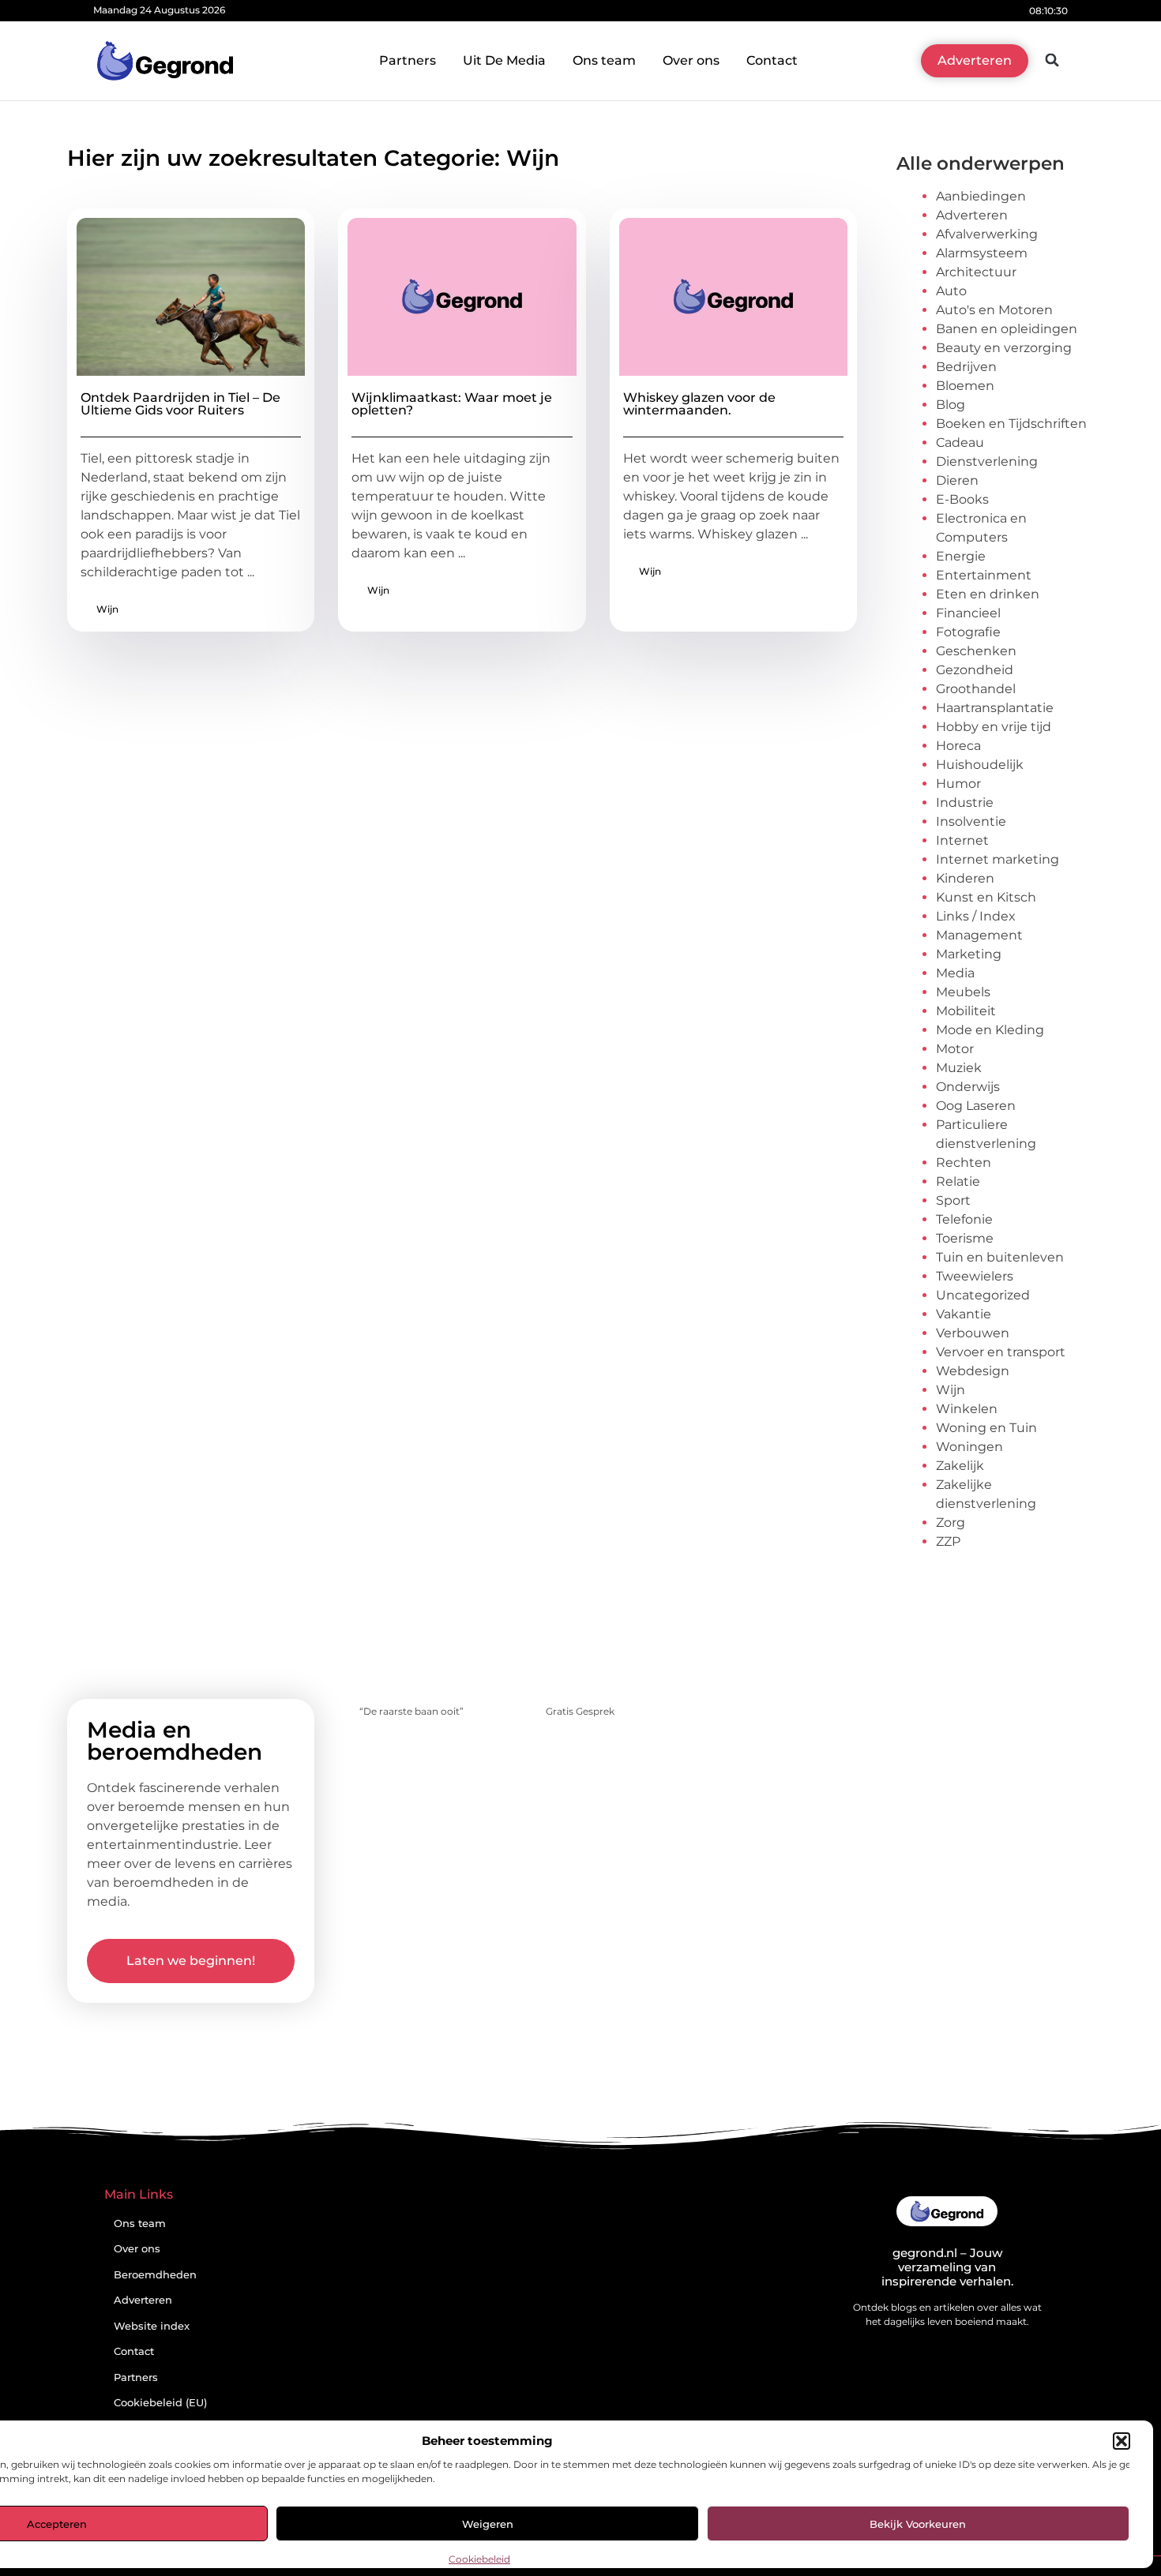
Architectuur (976, 272)
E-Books (962, 499)
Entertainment (984, 575)
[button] (1122, 2441)
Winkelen (967, 1409)
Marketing (969, 954)
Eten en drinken (988, 594)
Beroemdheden (155, 2275)
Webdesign (973, 1371)
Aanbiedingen (981, 196)
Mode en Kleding (990, 1030)
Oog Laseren (976, 1106)
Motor (955, 1049)
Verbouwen (973, 1333)
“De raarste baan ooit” (411, 1711)
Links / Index (976, 916)
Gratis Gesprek (580, 1711)
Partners (408, 60)
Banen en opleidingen (1007, 329)
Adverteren (972, 215)
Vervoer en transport (1001, 1352)
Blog (951, 405)
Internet (962, 840)
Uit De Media (504, 60)
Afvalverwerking (987, 234)
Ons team (604, 60)
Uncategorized (983, 1295)
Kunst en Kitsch (986, 897)
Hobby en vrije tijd (994, 727)
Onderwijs (968, 1087)
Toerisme (965, 1238)
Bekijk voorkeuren (918, 2524)
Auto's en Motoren (994, 310)
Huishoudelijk (980, 765)
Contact (772, 60)
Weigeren (488, 2524)
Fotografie (968, 632)
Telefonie (964, 1219)
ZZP (948, 1541)
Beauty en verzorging (1004, 348)
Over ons (691, 60)
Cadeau (960, 442)
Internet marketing (998, 859)
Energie (961, 556)
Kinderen (965, 878)
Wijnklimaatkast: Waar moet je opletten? (452, 404)
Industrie (965, 802)
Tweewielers (975, 1276)
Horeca (958, 746)
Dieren (957, 480)
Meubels (963, 992)
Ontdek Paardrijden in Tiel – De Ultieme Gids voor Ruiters (180, 404)
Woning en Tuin (986, 1428)
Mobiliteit (966, 1011)
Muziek (959, 1068)
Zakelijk (960, 1466)
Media (955, 973)
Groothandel (976, 689)
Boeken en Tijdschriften (1011, 424)
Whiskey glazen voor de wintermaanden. (699, 404)
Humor (958, 784)
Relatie (958, 1181)
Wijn (107, 609)
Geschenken (976, 651)
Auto (951, 291)
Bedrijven (966, 367)
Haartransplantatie (995, 708)
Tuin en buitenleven (1000, 1257)
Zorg (951, 1522)
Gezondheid (975, 670)
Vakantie (964, 1314)
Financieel (968, 613)
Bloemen (965, 386)
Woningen (969, 1447)
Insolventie (971, 821)
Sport (953, 1200)
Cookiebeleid (479, 2559)
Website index (152, 2326)
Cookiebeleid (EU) (160, 2403)
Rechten (964, 1162)
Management (979, 935)
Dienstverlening (987, 461)
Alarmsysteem (982, 253)
